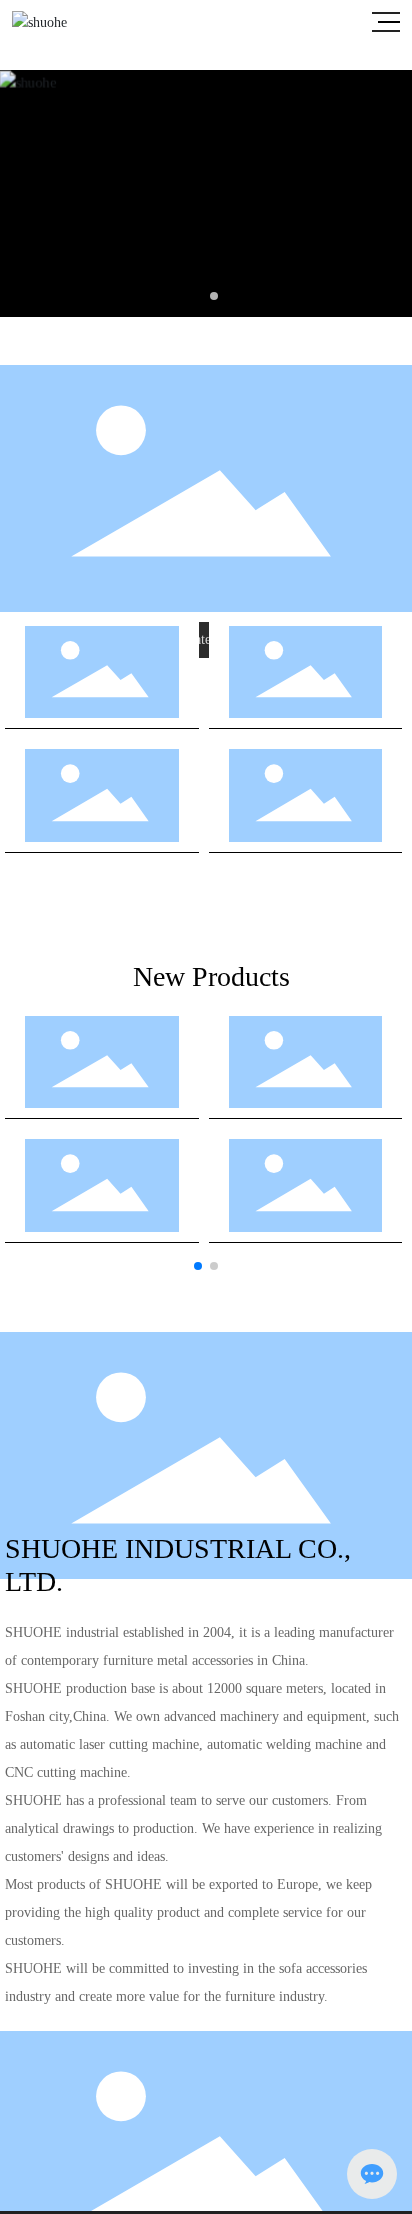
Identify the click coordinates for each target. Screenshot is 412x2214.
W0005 (305, 808)
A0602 (101, 1198)
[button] (198, 296)
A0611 (305, 1075)
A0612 (101, 1075)
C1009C (102, 808)
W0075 (101, 685)
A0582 (305, 1198)
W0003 (305, 685)
